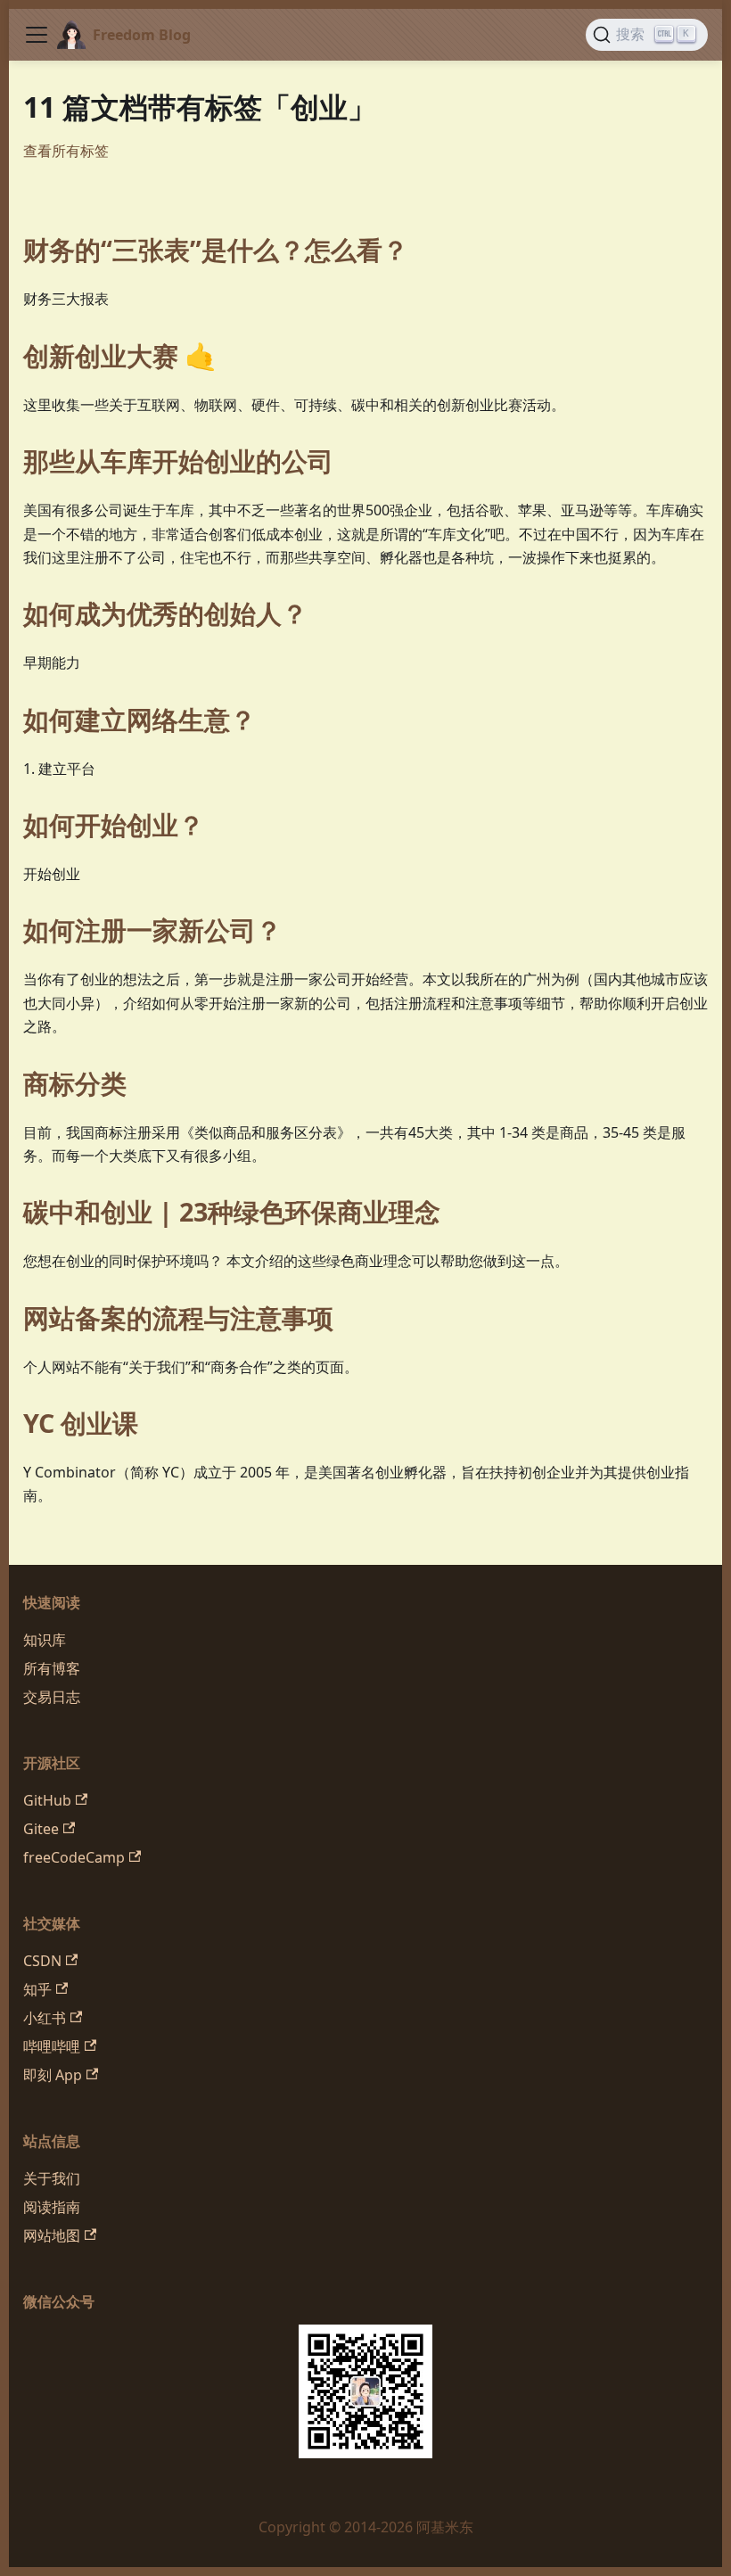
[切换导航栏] (37, 35)
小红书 (45, 2018)
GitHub (47, 1800)
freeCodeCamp (74, 1857)
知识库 (45, 1640)
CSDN (42, 1961)
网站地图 (52, 2235)
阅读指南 (52, 2207)
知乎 (37, 1989)
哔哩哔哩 (52, 2046)
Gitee (41, 1829)
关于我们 (52, 2178)
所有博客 (52, 1668)
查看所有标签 (66, 151)
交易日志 (52, 1697)
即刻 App (53, 2075)
